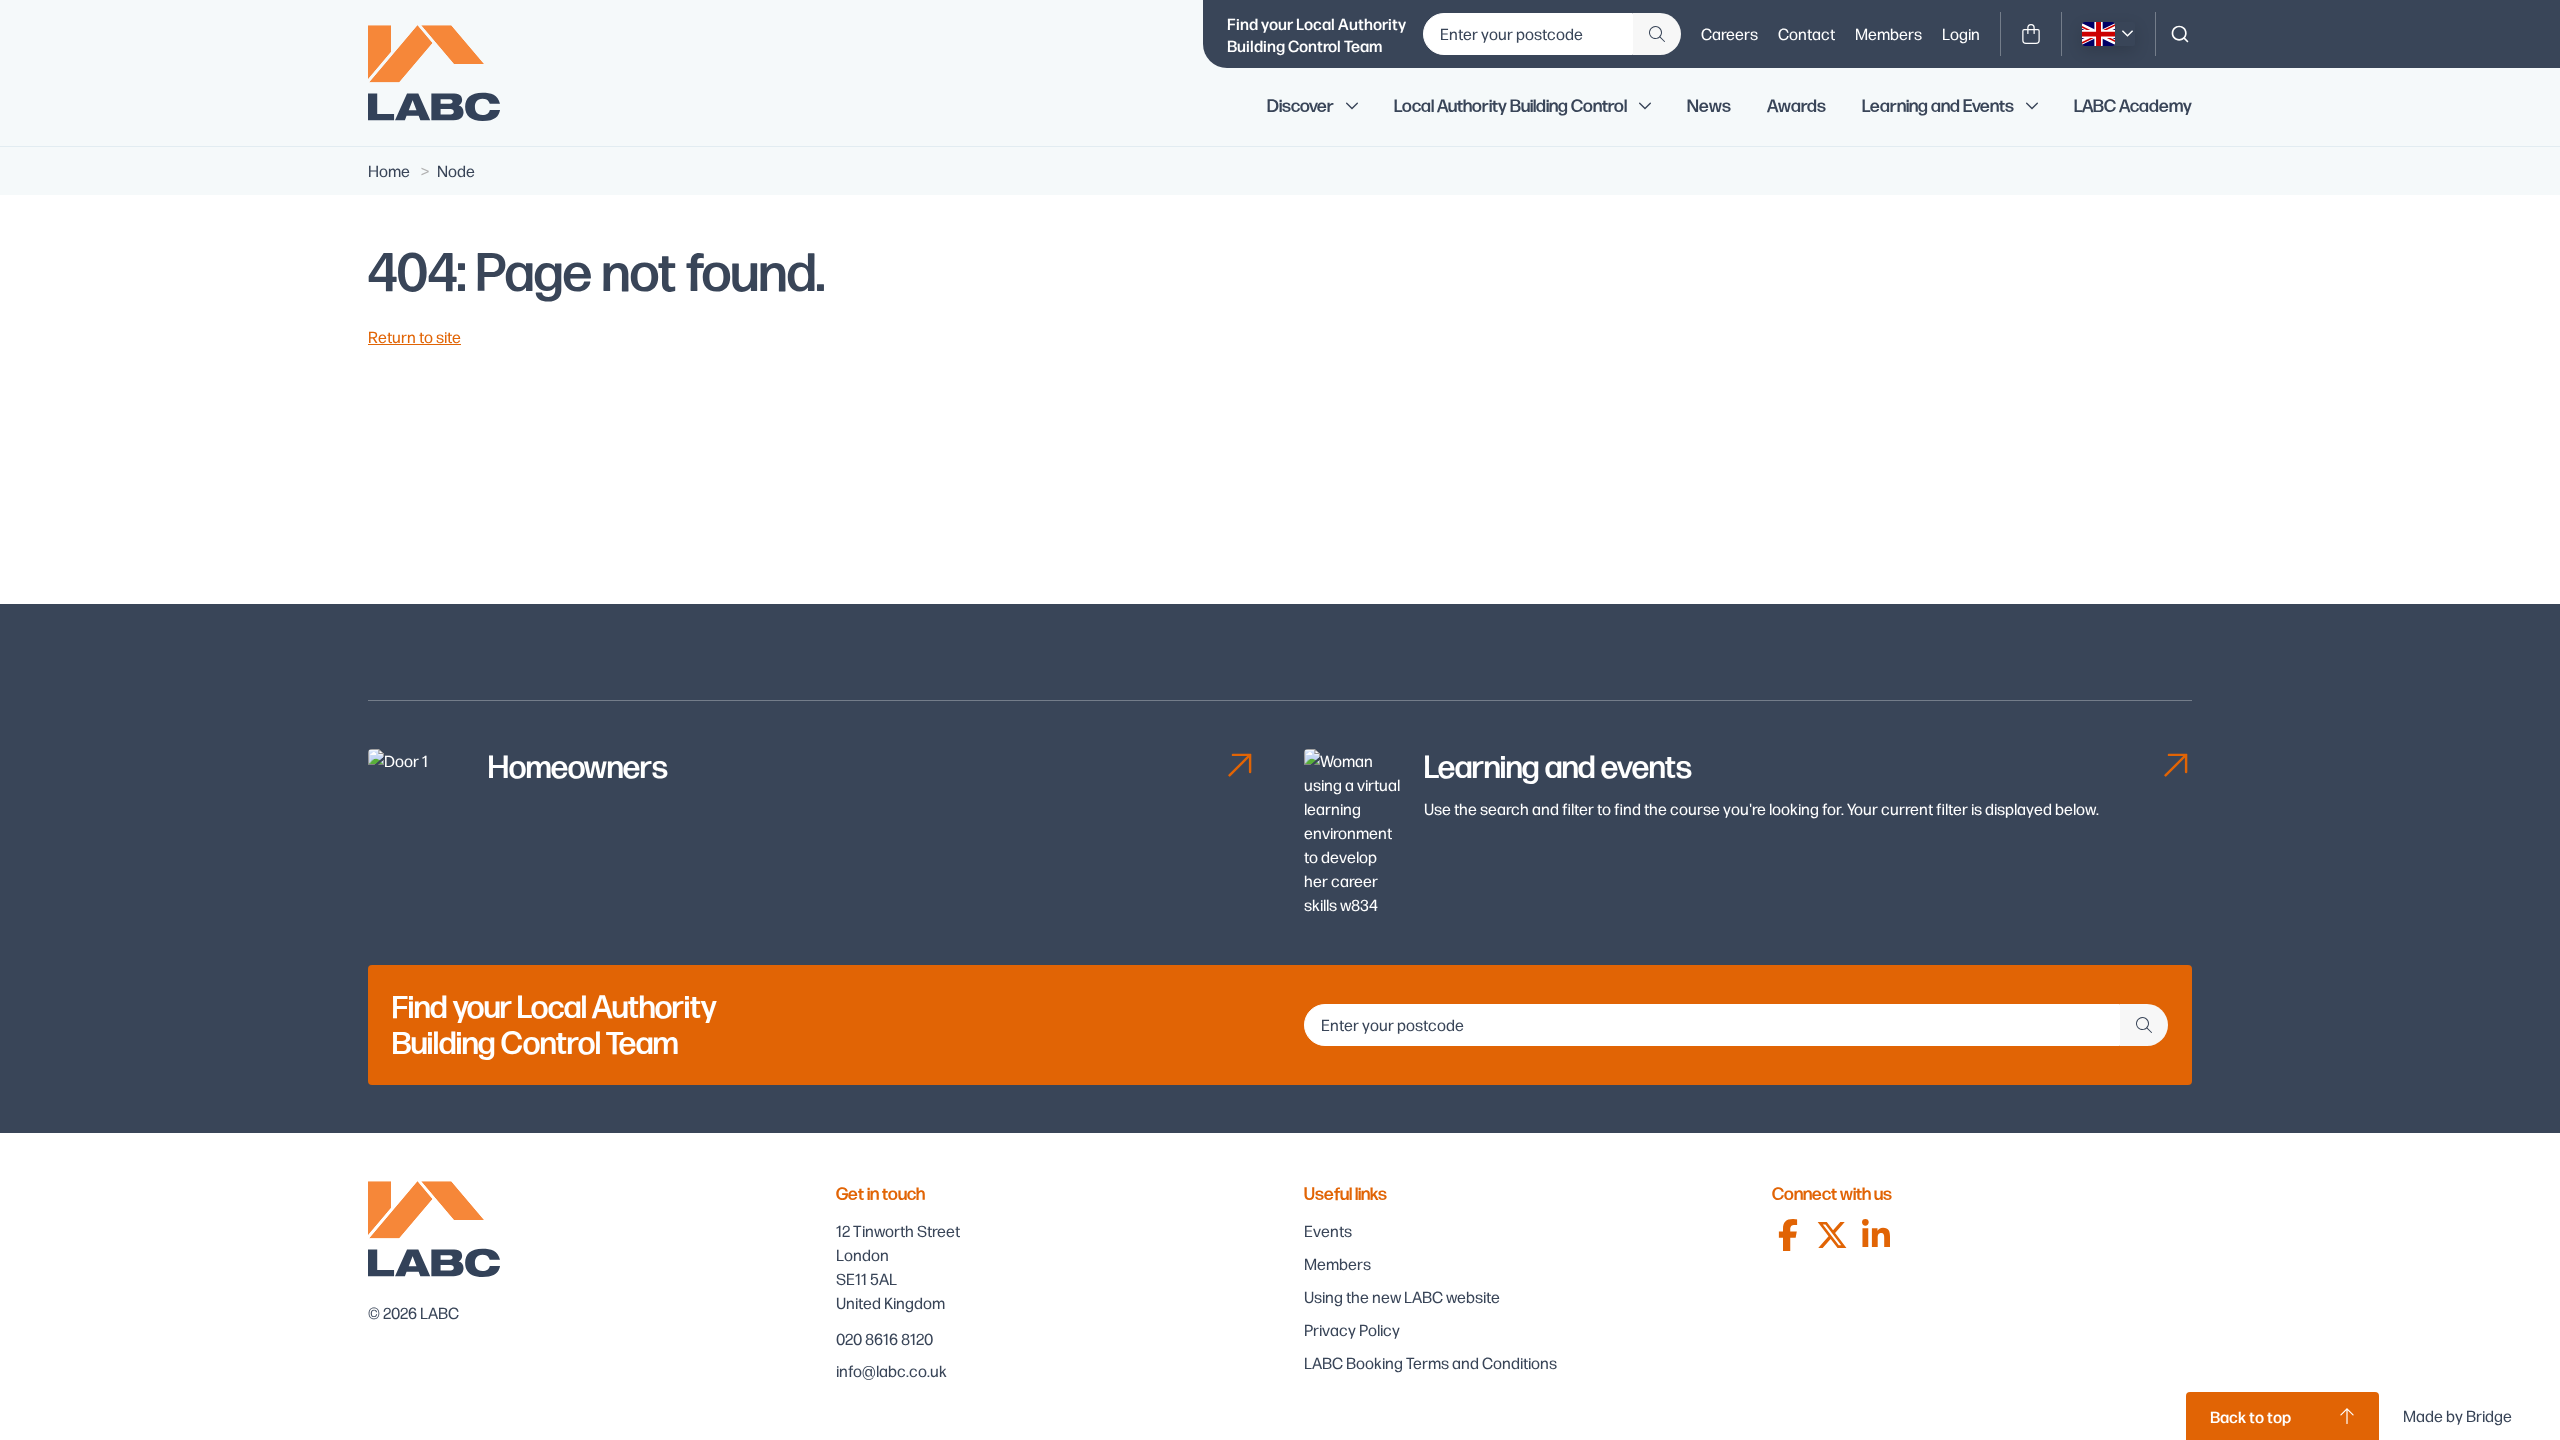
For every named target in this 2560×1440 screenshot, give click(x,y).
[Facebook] (1788, 1235)
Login (1961, 33)
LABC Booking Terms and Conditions (1430, 1362)
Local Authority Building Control (1510, 106)
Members (1888, 33)
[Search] (2180, 34)
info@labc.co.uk (891, 1370)
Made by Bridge (2457, 1415)
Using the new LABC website (1402, 1296)
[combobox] (2180, 34)
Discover (1300, 106)
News (1709, 106)
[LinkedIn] (1876, 1235)
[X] (1832, 1235)
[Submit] (1657, 34)
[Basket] (2031, 34)
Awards (1796, 106)
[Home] (448, 73)
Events (1328, 1230)
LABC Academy (2133, 106)
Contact (1806, 33)
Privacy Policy (1352, 1329)
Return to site (414, 336)
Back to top (2250, 1416)
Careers (1729, 33)
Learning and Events (1938, 106)
